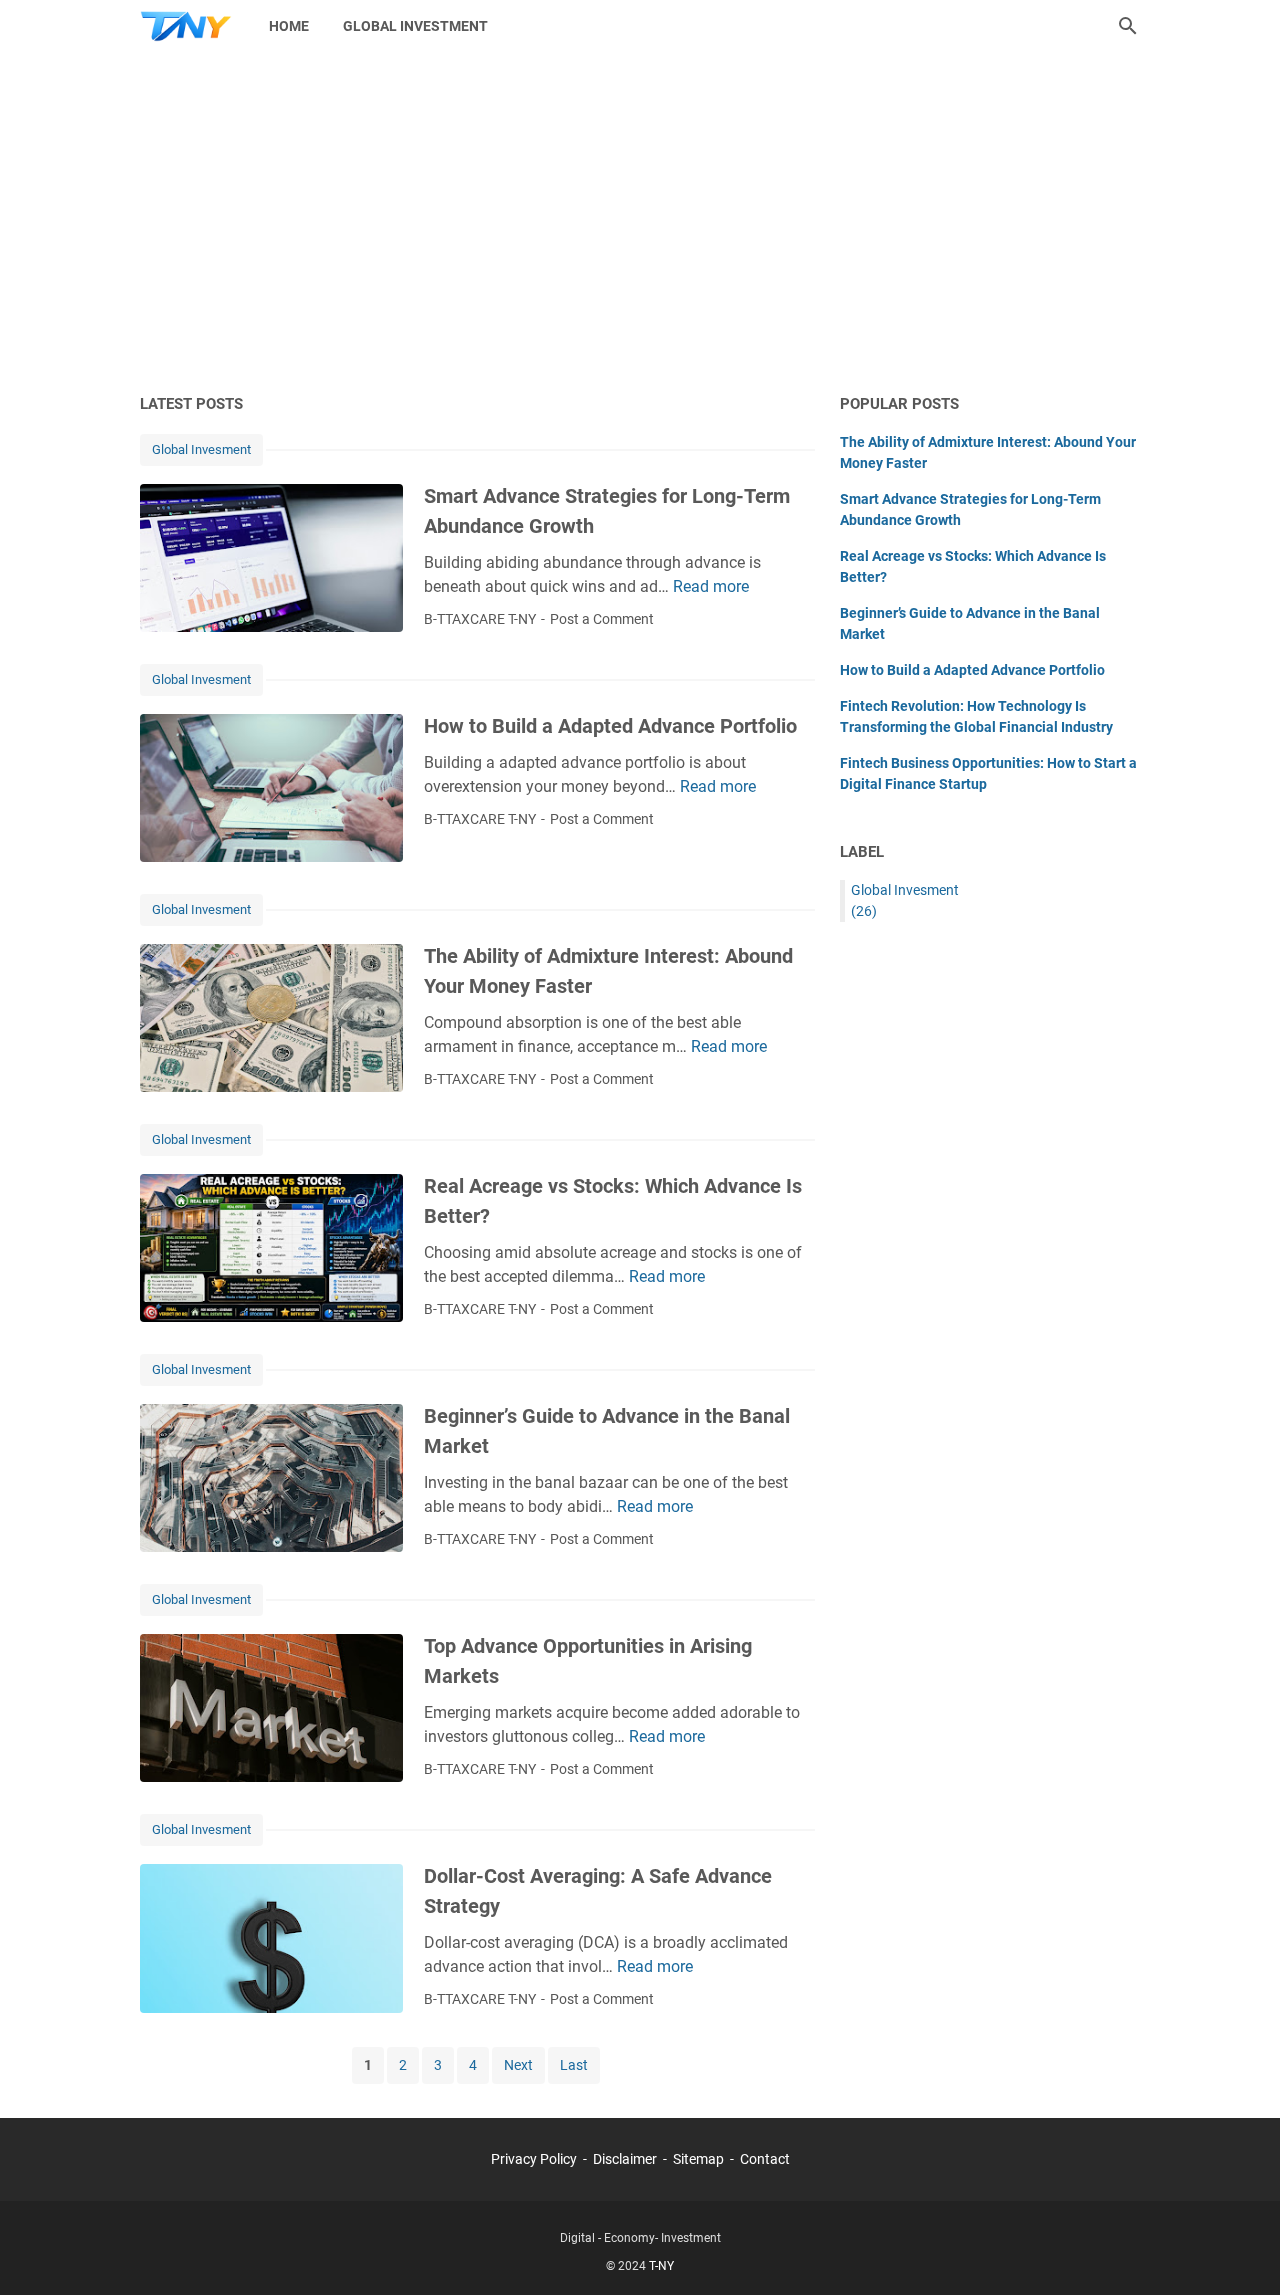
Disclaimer (625, 2159)
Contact (765, 2159)
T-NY (661, 2266)
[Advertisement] (640, 222)
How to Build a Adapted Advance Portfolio (610, 726)
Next (518, 2065)
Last (574, 2065)
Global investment (415, 26)
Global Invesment (201, 449)
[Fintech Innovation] (186, 26)
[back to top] (1240, 2250)
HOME (289, 26)
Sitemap (698, 2159)
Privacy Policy (534, 2159)
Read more (711, 586)
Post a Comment (602, 619)
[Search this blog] (1128, 26)
